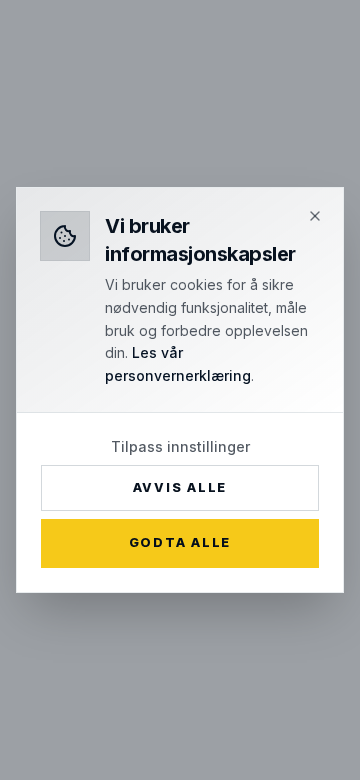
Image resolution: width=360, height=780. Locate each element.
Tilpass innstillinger (180, 446)
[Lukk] (315, 216)
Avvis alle (180, 487)
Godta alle (180, 542)
